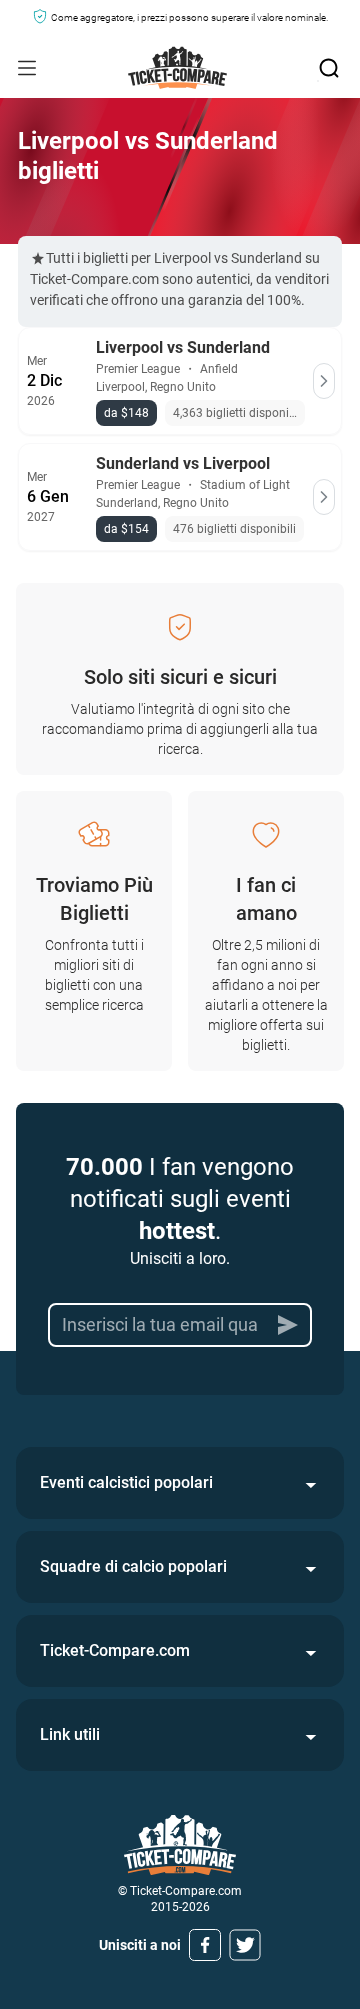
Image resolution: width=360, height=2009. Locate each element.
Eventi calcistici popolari (126, 1482)
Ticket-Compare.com (115, 1650)
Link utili (70, 1734)
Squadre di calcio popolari (133, 1566)
